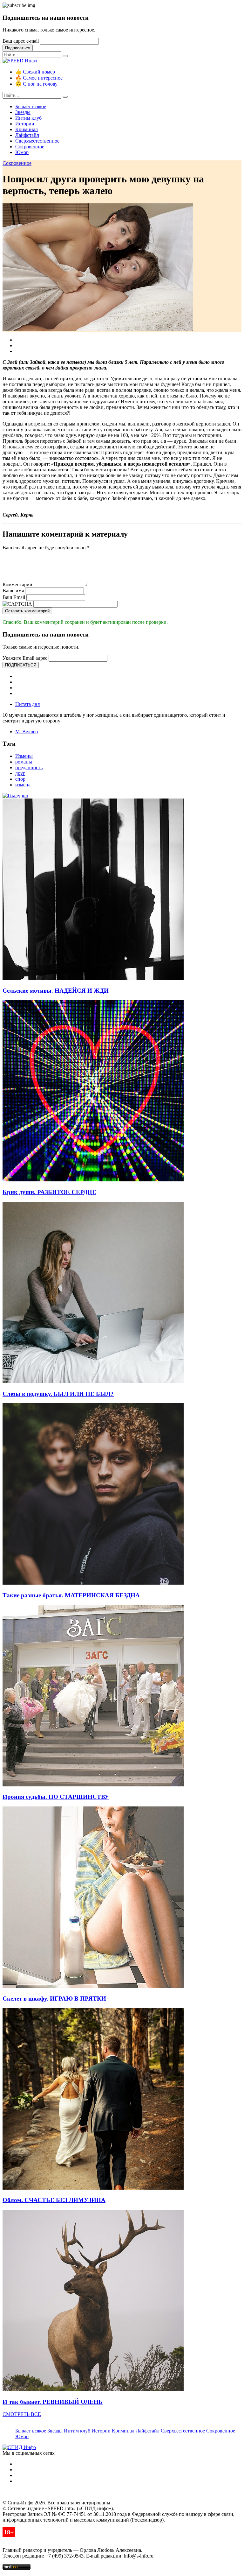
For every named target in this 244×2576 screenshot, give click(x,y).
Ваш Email (14, 597)
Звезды (23, 112)
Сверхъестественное (37, 141)
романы (24, 762)
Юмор (22, 152)
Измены (24, 756)
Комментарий (17, 584)
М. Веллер (27, 732)
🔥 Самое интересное (39, 78)
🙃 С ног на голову (36, 84)
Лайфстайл (27, 135)
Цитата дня (27, 704)
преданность (29, 767)
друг (20, 773)
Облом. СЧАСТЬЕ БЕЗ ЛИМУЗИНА (54, 2200)
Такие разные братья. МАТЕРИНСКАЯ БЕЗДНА (71, 1595)
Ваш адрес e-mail (21, 41)
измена (23, 785)
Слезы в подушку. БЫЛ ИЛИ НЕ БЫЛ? (58, 1394)
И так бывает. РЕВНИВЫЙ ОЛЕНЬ (53, 2402)
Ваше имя (13, 591)
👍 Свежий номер (35, 72)
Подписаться (18, 48)
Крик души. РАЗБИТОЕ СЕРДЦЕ (49, 1192)
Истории (25, 124)
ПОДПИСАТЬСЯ (21, 665)
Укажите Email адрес (25, 658)
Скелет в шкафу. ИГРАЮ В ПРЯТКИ (54, 1999)
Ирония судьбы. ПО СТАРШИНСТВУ (56, 1797)
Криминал (27, 129)
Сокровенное (30, 147)
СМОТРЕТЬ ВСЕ (22, 2414)
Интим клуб (28, 118)
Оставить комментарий (27, 611)
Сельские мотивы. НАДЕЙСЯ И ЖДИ (56, 991)
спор (20, 779)
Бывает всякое (31, 106)
